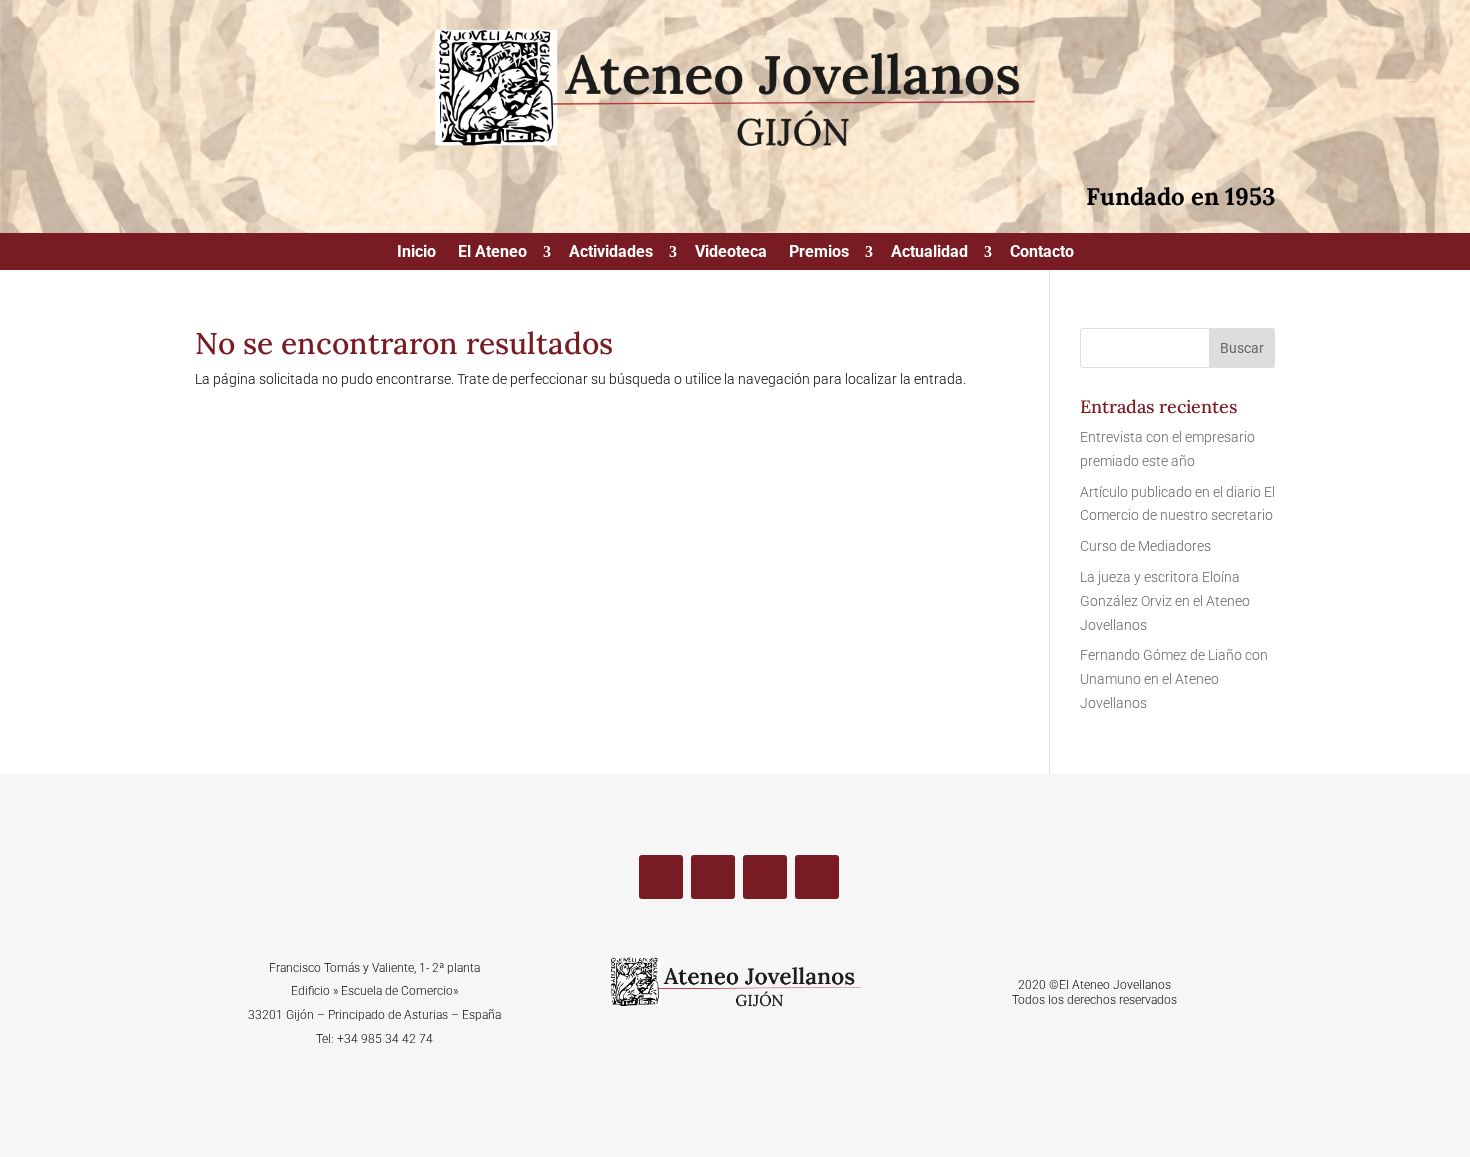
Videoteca (731, 253)
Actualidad (929, 253)
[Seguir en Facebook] (661, 877)
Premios (819, 253)
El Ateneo (492, 253)
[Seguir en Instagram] (817, 877)
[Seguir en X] (713, 877)
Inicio (416, 253)
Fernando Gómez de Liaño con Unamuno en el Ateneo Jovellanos (1174, 679)
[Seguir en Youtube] (765, 877)
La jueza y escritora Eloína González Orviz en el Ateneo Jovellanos (1165, 601)
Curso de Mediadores (1145, 546)
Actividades (611, 253)
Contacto (1042, 253)
